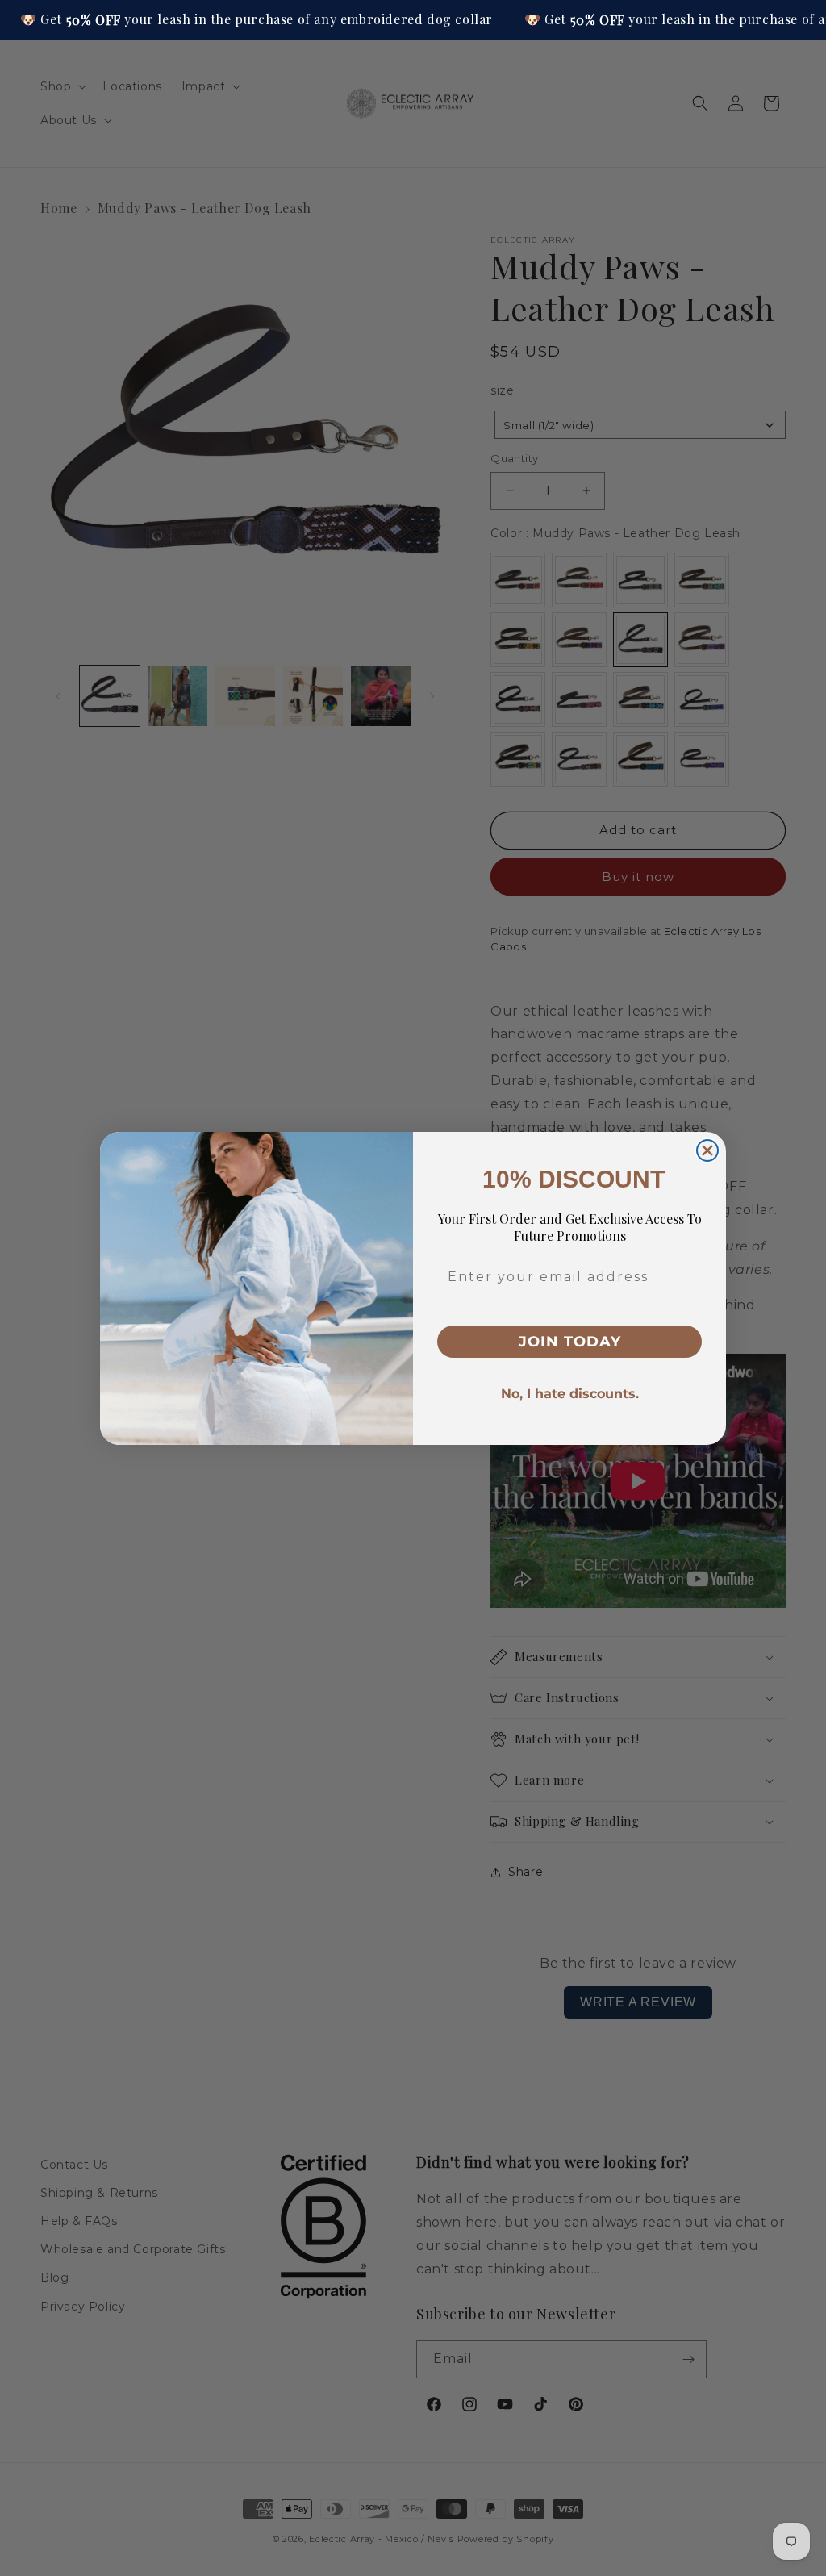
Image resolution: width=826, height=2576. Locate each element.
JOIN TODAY (570, 1342)
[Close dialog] (707, 1150)
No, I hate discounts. (570, 1394)
